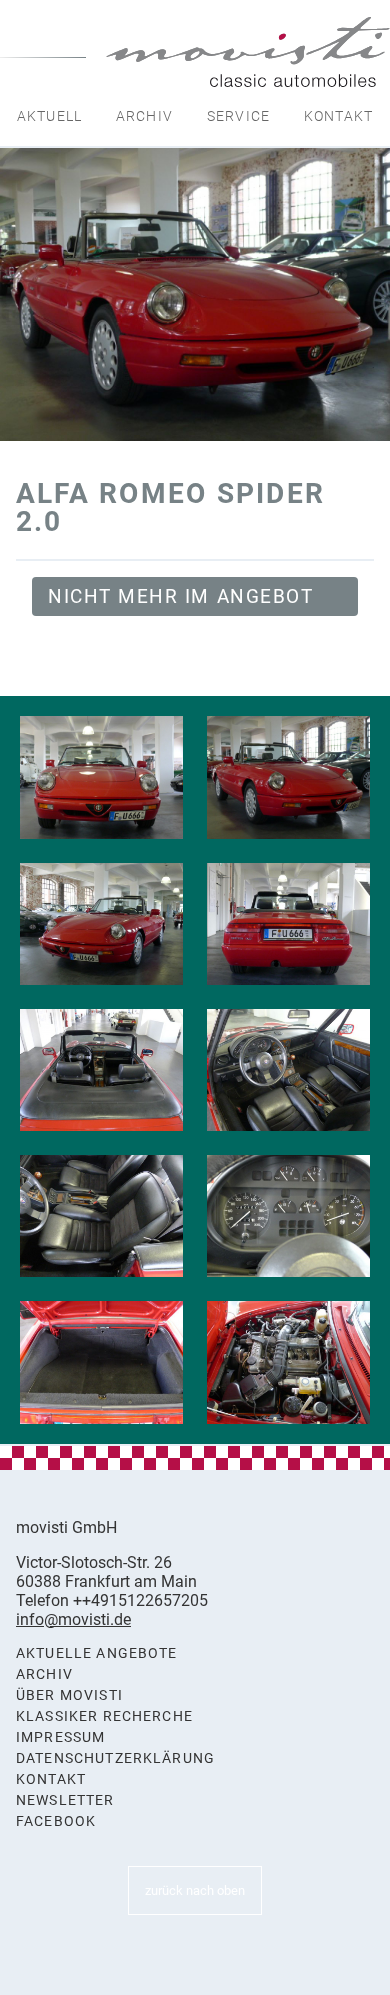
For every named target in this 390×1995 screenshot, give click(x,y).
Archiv (144, 116)
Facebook (56, 1821)
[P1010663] (101, 924)
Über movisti (69, 1695)
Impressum (60, 1737)
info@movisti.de (73, 1619)
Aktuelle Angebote (97, 1653)
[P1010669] (101, 1362)
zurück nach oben (195, 1890)
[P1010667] (101, 1216)
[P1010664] (288, 924)
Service (238, 116)
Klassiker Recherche (104, 1716)
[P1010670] (288, 1362)
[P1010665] (101, 1070)
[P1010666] (288, 1070)
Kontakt (338, 116)
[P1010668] (288, 1216)
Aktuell (49, 116)
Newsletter (65, 1800)
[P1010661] (101, 777)
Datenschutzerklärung (115, 1758)
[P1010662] (288, 777)
